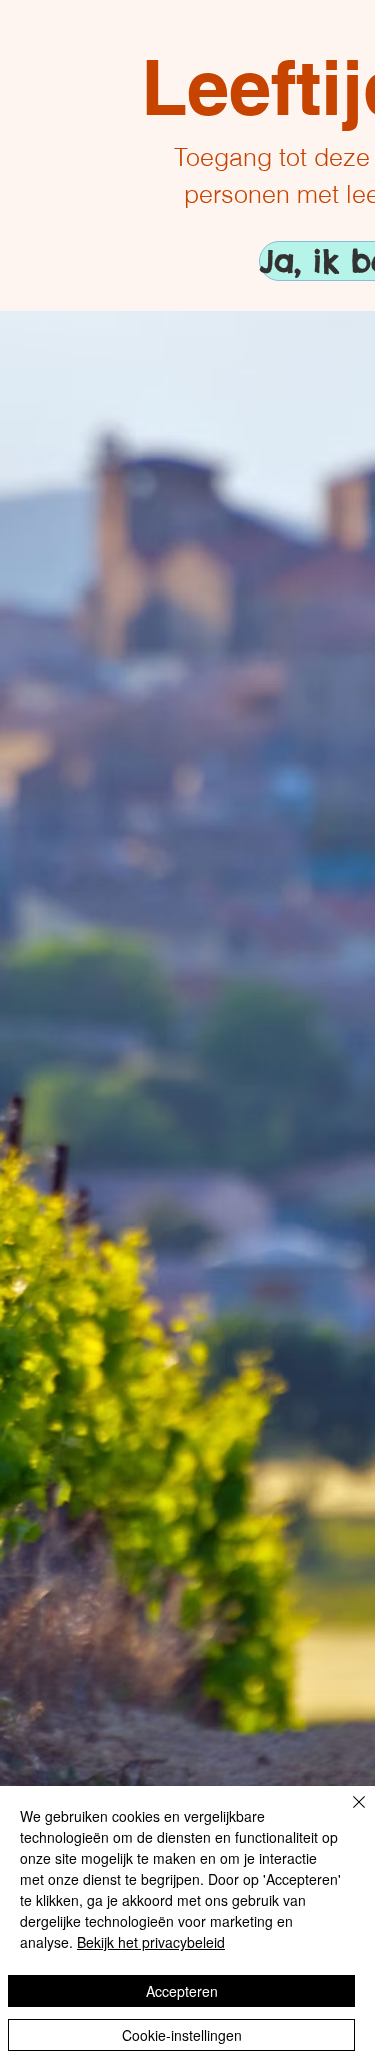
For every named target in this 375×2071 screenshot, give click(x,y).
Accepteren (182, 1991)
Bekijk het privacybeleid (151, 1942)
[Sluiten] (347, 1814)
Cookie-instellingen (182, 2035)
